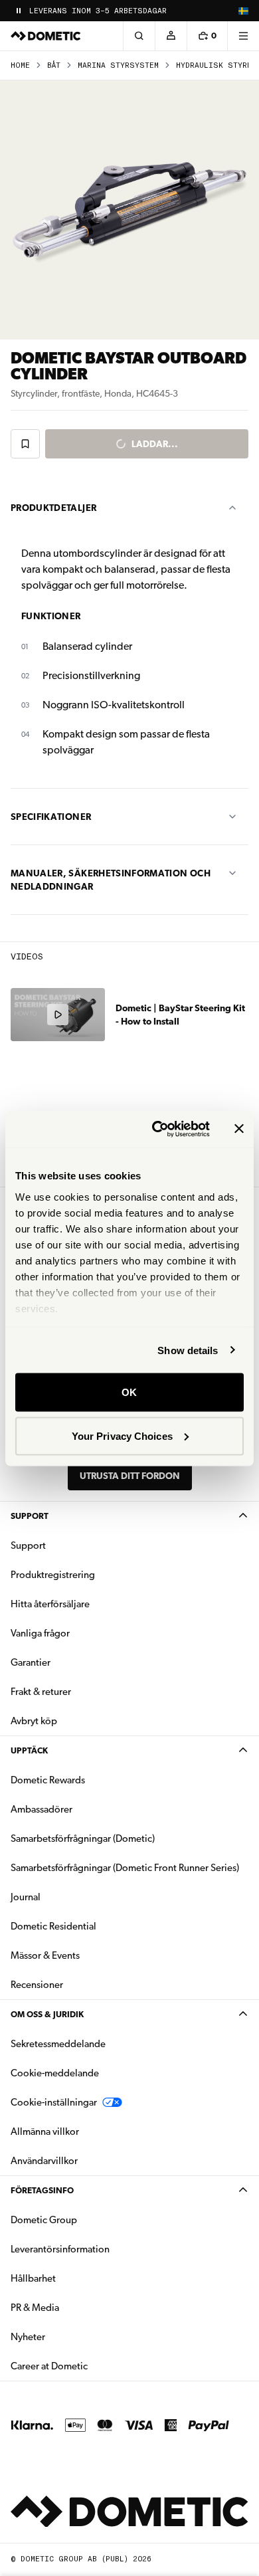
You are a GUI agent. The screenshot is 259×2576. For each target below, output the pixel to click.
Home (20, 65)
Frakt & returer (41, 1692)
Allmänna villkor (45, 2131)
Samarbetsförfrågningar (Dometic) (83, 1838)
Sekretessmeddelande (58, 2044)
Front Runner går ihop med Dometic (107, 11)
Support (30, 1516)
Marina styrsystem (118, 65)
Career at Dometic (91, 2366)
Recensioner (37, 1985)
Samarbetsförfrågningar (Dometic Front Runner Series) (125, 1868)
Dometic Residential (95, 1926)
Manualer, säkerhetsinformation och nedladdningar (111, 880)
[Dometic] (46, 36)
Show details (188, 1350)
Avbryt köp (34, 1721)
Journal (26, 1897)
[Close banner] (239, 1129)
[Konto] (171, 36)
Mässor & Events (45, 1955)
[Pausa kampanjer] (19, 11)
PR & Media (77, 2307)
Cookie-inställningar (54, 2102)
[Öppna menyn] (243, 36)
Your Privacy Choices (122, 1436)
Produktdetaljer (53, 508)
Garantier (31, 1662)
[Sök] (139, 36)
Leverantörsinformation (60, 2249)
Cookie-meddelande (55, 2073)
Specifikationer (51, 817)
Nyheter (70, 2336)
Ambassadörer (42, 1809)
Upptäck (29, 1750)
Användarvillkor (44, 2161)
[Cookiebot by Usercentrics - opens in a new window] (157, 1129)
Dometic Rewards (48, 1780)
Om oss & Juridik (47, 2014)
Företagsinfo (42, 2190)
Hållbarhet (33, 2278)
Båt (54, 65)
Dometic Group (86, 2220)
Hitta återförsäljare (50, 1604)
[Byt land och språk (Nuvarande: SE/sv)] (243, 11)
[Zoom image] (129, 210)
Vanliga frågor (40, 1633)
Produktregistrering (53, 1575)
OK (129, 1392)
